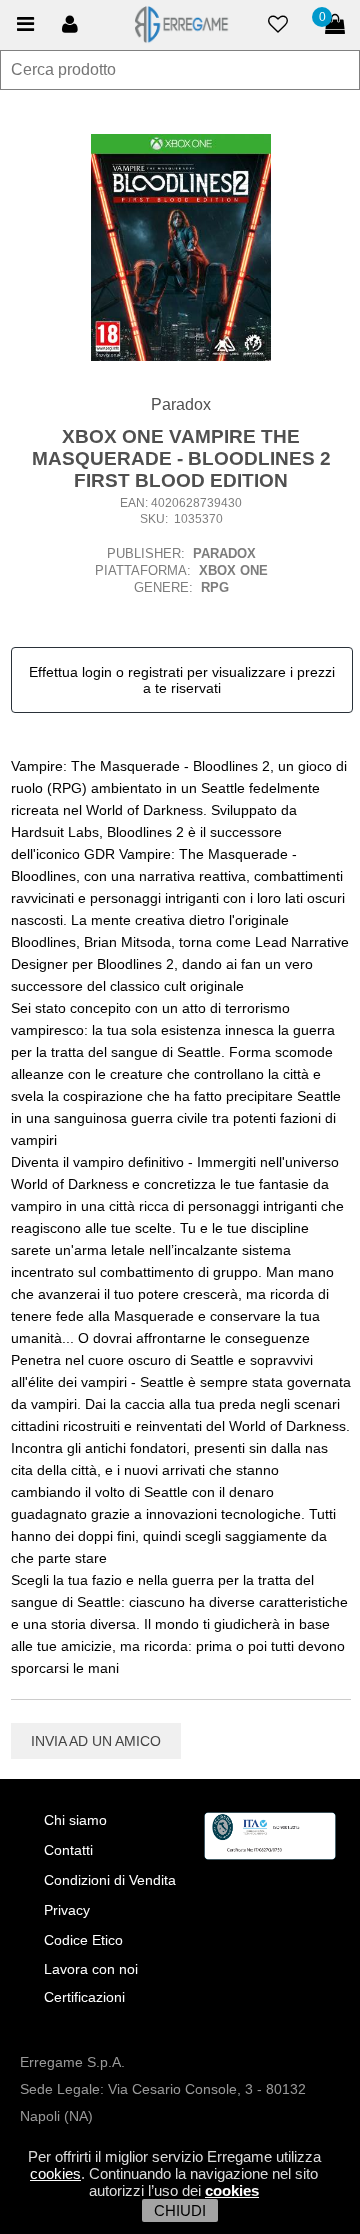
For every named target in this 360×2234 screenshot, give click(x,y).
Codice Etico (83, 1940)
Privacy (67, 1910)
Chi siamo (75, 1820)
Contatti (68, 1850)
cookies (55, 2173)
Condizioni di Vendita (110, 1880)
